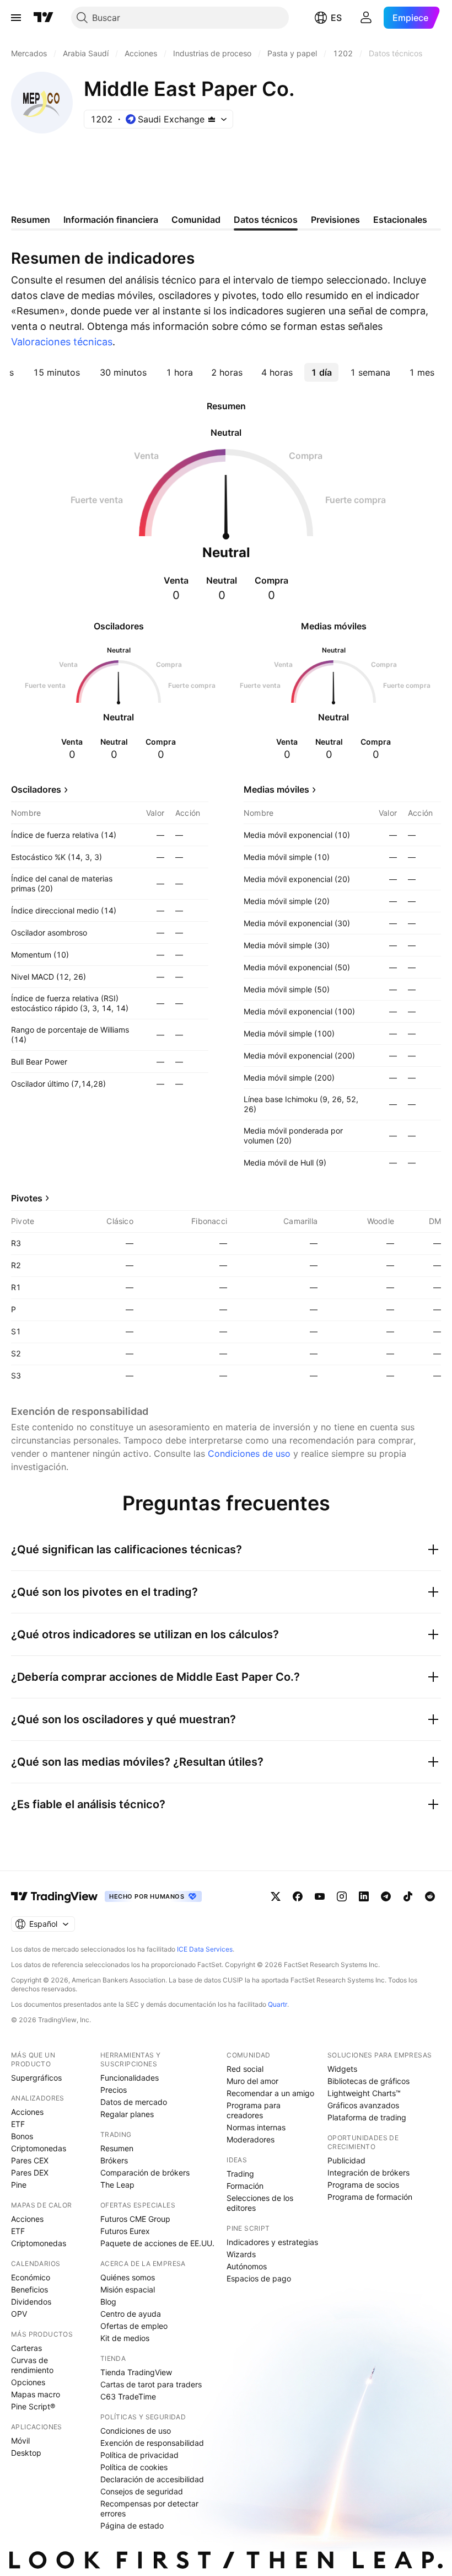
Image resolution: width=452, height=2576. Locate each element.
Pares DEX (30, 2173)
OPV (19, 2314)
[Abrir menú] (16, 18)
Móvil (20, 2441)
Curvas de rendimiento (32, 2365)
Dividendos (31, 2302)
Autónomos (247, 2266)
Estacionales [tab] (400, 220)
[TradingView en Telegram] (386, 1896)
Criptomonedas (39, 2148)
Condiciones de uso (249, 1453)
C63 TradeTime (128, 2396)
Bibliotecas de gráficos (368, 2081)
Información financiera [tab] (111, 220)
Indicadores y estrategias (272, 2242)
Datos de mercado (134, 2102)
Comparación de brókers (145, 2173)
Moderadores (251, 2139)
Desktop (26, 2453)
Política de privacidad (139, 2455)
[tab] (57, 372)
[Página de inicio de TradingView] (44, 18)
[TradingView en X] (276, 1896)
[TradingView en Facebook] (298, 1896)
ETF (18, 2124)
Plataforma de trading (367, 2117)
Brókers (114, 2160)
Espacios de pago (259, 2278)
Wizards (241, 2254)
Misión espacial (128, 2289)
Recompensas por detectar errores (149, 2508)
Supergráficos (36, 2078)
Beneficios (29, 2289)
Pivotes (27, 1198)
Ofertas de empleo (134, 2326)
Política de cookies (134, 2467)
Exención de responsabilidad (152, 2443)
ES (336, 18)
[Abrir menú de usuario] (366, 18)
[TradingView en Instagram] (342, 1896)
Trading (240, 2174)
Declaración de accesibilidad (152, 2479)
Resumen (117, 2148)
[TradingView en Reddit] (430, 1896)
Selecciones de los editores (260, 2203)
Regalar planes (127, 2114)
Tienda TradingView (136, 2372)
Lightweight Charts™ (364, 2093)
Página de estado (132, 2526)
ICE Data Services (205, 1949)
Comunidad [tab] (196, 220)
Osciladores (36, 789)
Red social (245, 2069)
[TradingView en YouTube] (320, 1896)
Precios (114, 2090)
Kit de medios (125, 2338)
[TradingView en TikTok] (408, 1896)
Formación (245, 2186)
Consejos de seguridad (142, 2491)
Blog (108, 2302)
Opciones (28, 2382)
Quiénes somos (128, 2277)
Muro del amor (252, 2081)
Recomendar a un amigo (270, 2093)
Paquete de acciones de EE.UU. (157, 2243)
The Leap (117, 2185)
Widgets (342, 2069)
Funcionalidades (130, 2078)
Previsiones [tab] (335, 220)
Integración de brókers (368, 2173)
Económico (31, 2277)
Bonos (22, 2136)
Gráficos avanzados (363, 2105)
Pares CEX (30, 2160)
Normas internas (256, 2127)
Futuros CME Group (135, 2219)
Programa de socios (363, 2185)
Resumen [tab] (31, 220)
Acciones (27, 2112)
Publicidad (346, 2160)
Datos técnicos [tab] (266, 220)
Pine (19, 2185)
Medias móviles (276, 789)
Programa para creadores (254, 2110)
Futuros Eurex (125, 2231)
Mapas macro (36, 2394)
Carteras (26, 2348)
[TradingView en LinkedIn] (364, 1896)
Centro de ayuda (131, 2314)
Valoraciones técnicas (62, 342)
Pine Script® (33, 2406)
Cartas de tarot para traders (151, 2384)
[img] (212, 119)
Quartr (278, 2004)
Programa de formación (370, 2197)
